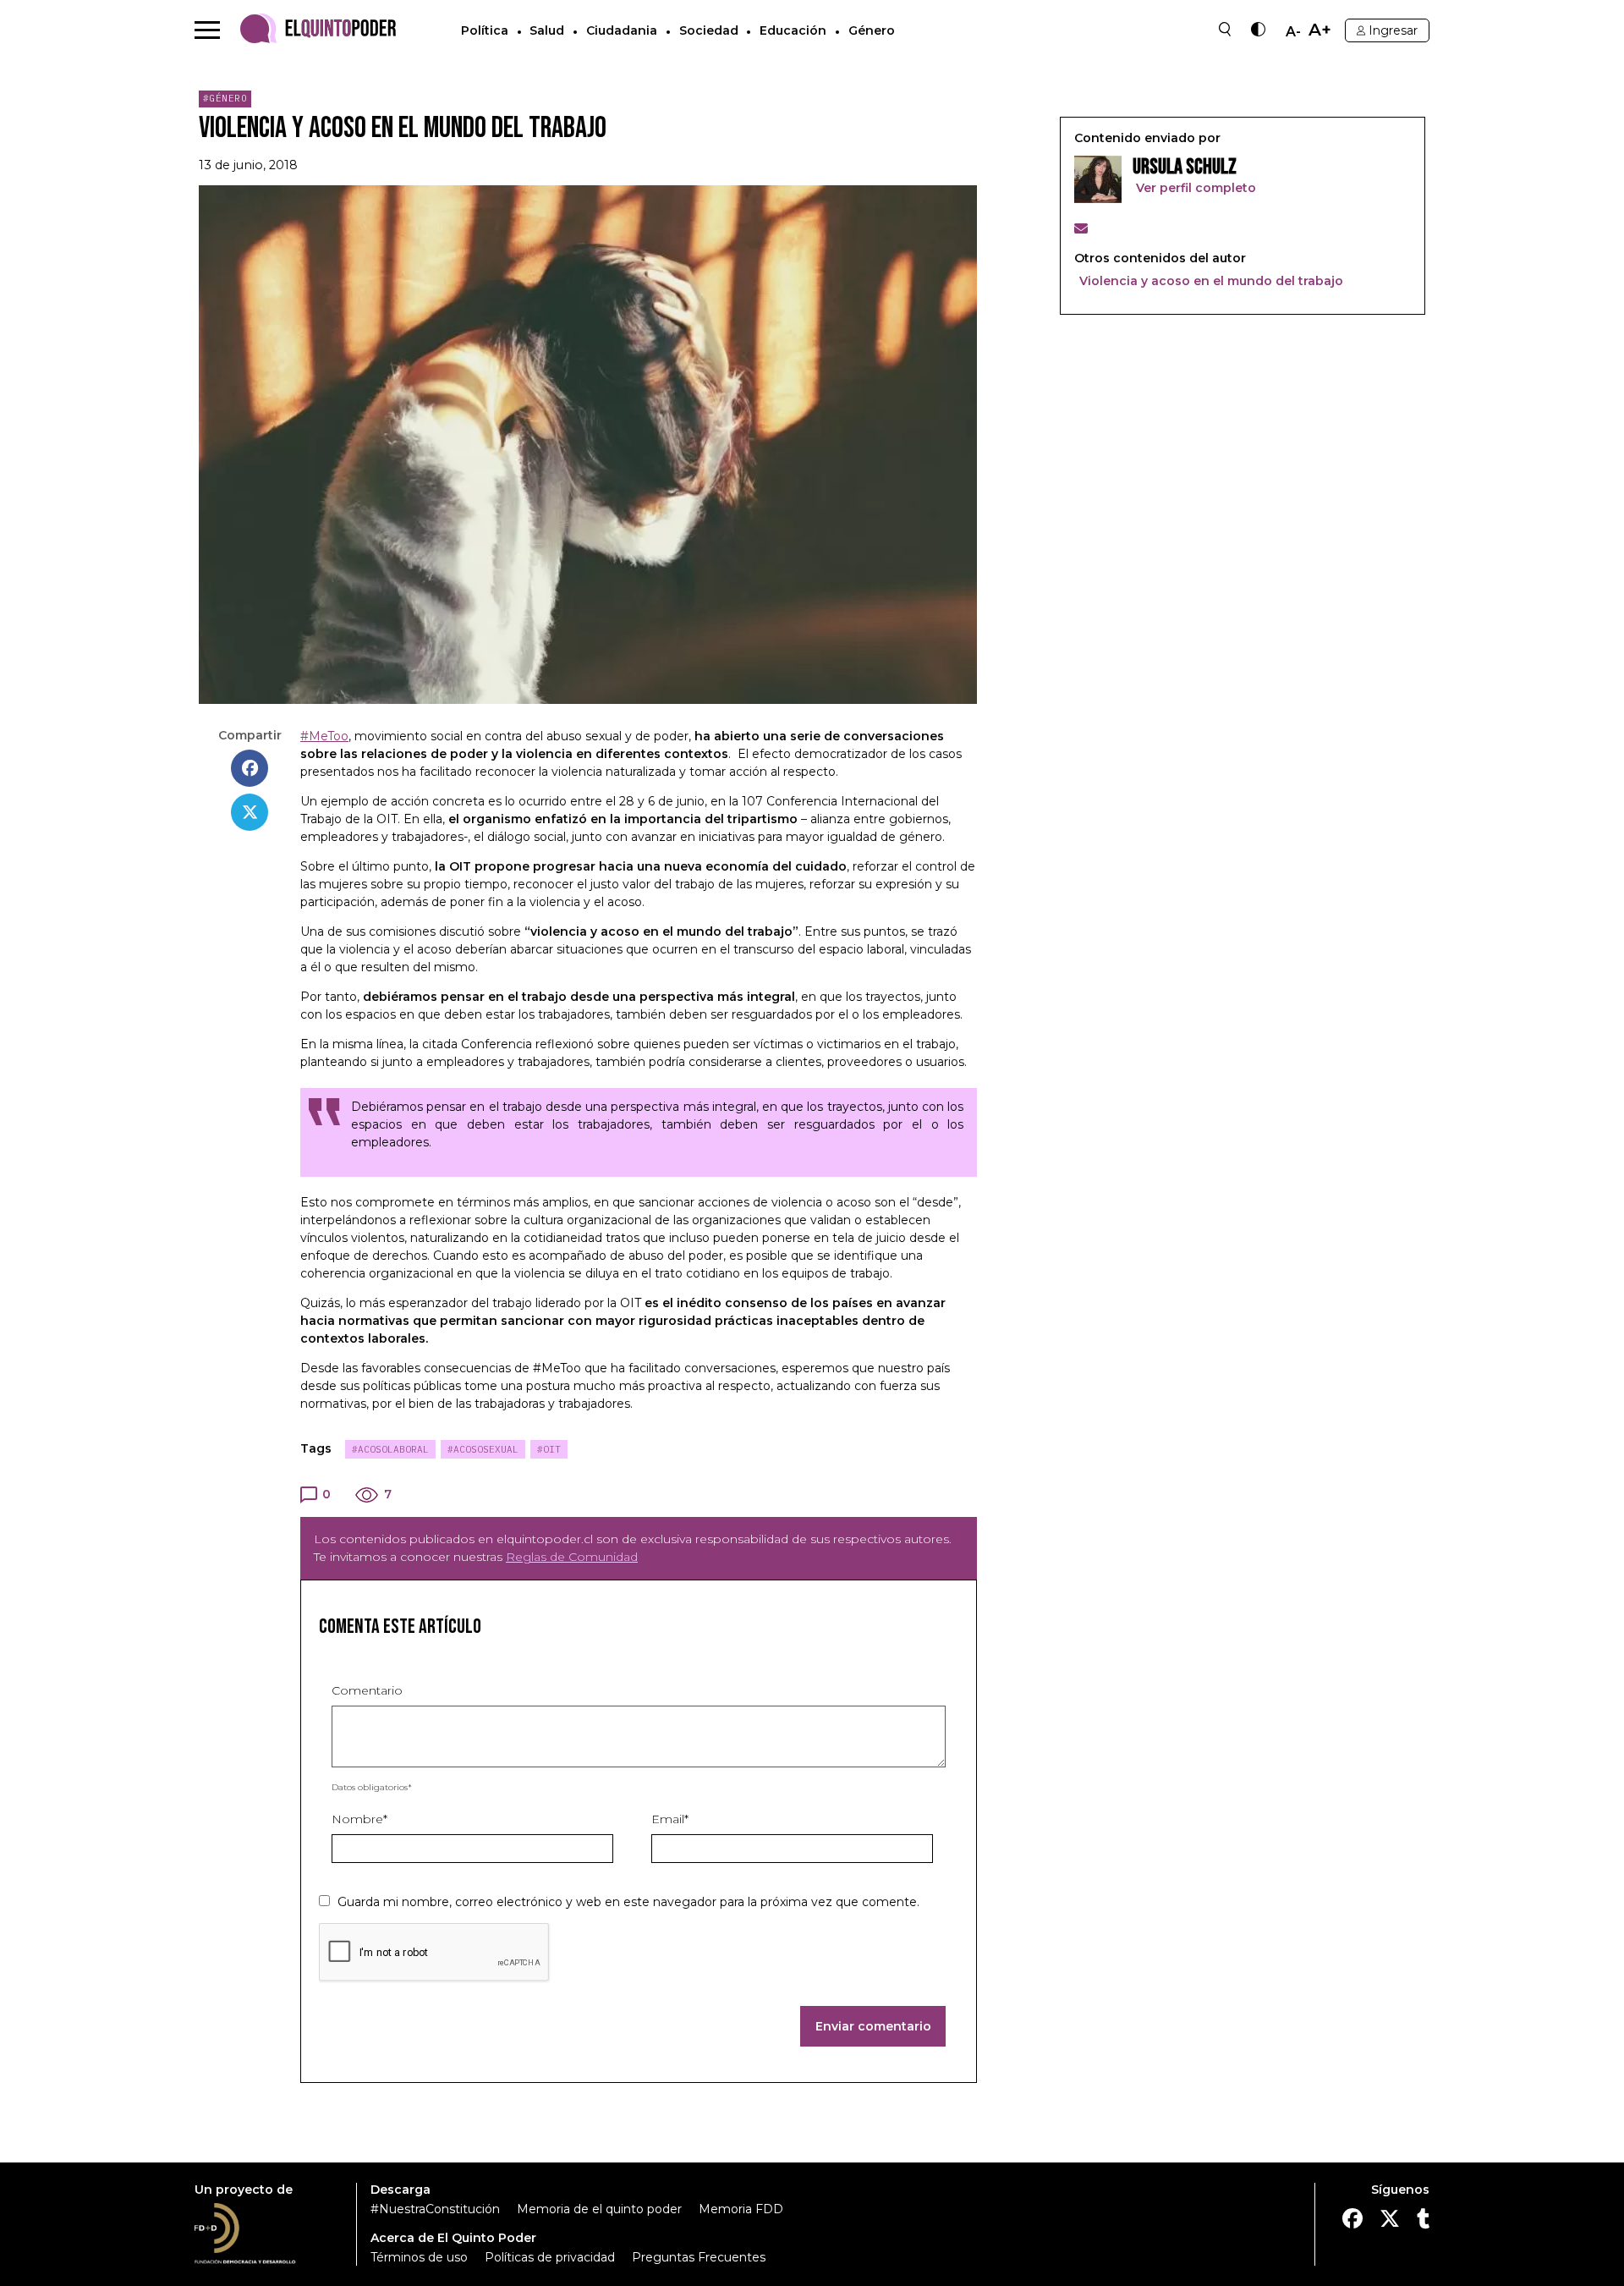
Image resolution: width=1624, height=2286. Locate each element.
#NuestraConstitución (435, 2209)
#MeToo (324, 736)
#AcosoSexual (483, 1449)
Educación (793, 30)
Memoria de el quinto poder (599, 2209)
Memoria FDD (741, 2209)
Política (485, 30)
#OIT (549, 1449)
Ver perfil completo (1194, 188)
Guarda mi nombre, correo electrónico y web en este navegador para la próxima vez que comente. (628, 1902)
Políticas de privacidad (550, 2257)
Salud (547, 30)
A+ (1320, 30)
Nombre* (359, 1819)
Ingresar (1393, 30)
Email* (670, 1819)
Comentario (367, 1690)
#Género (225, 98)
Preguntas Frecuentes (699, 2257)
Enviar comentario (873, 2026)
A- (1293, 32)
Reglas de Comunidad (572, 1557)
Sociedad (709, 30)
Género (872, 30)
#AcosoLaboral (390, 1449)
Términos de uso (419, 2257)
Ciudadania (622, 30)
